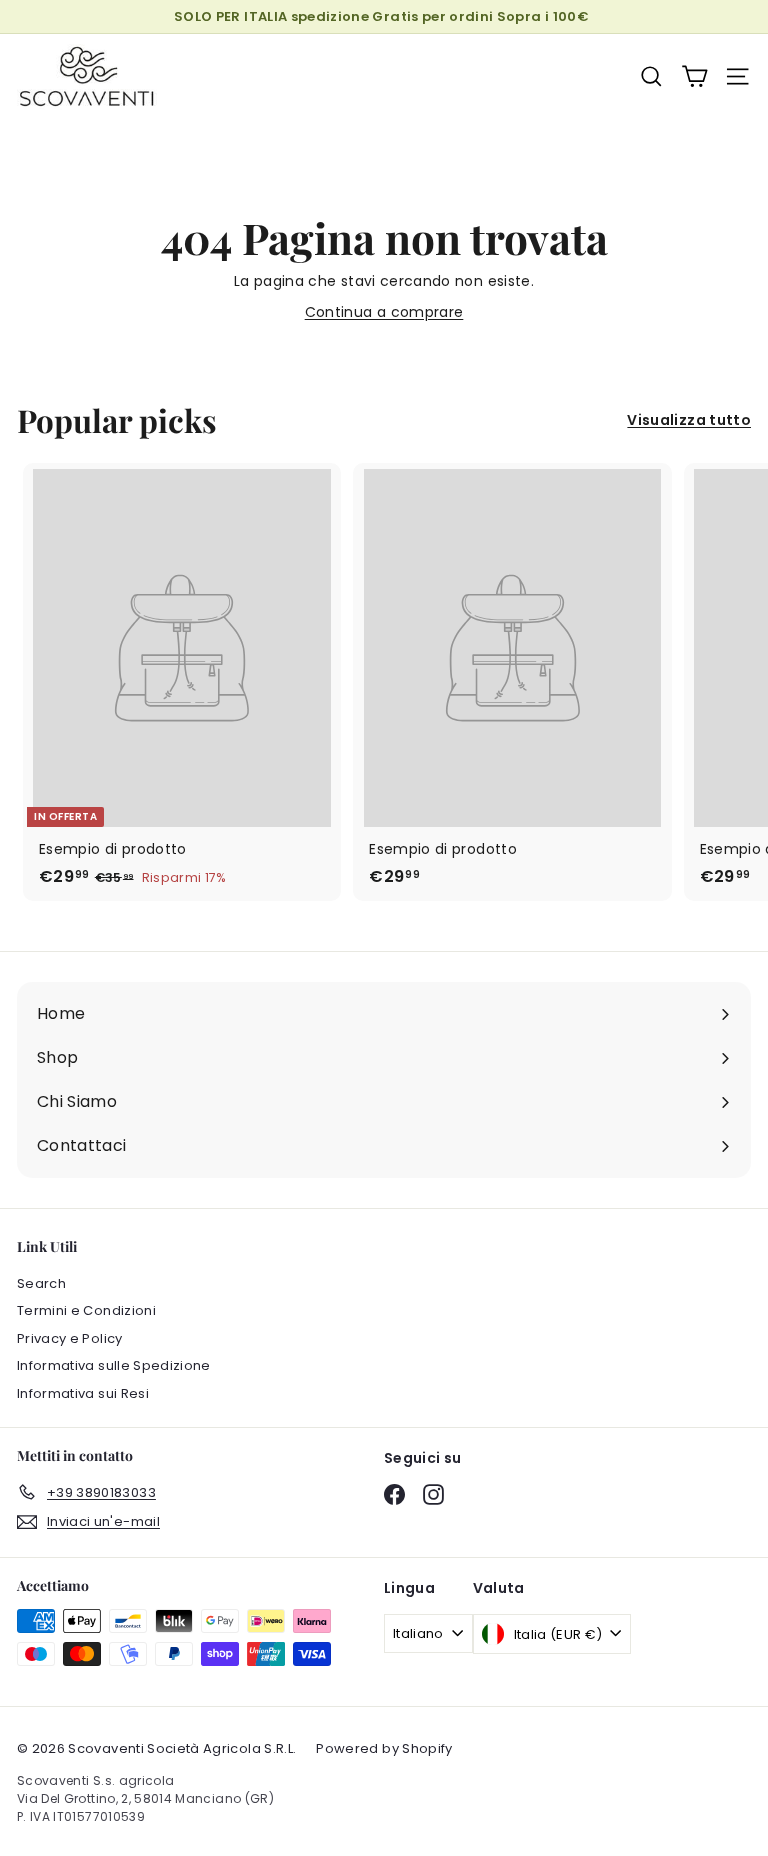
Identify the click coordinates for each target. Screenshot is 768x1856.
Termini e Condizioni (86, 1310)
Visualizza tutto (689, 420)
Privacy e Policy (70, 1338)
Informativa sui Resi (83, 1393)
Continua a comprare (384, 312)
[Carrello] (694, 76)
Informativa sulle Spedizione (114, 1365)
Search (41, 1283)
